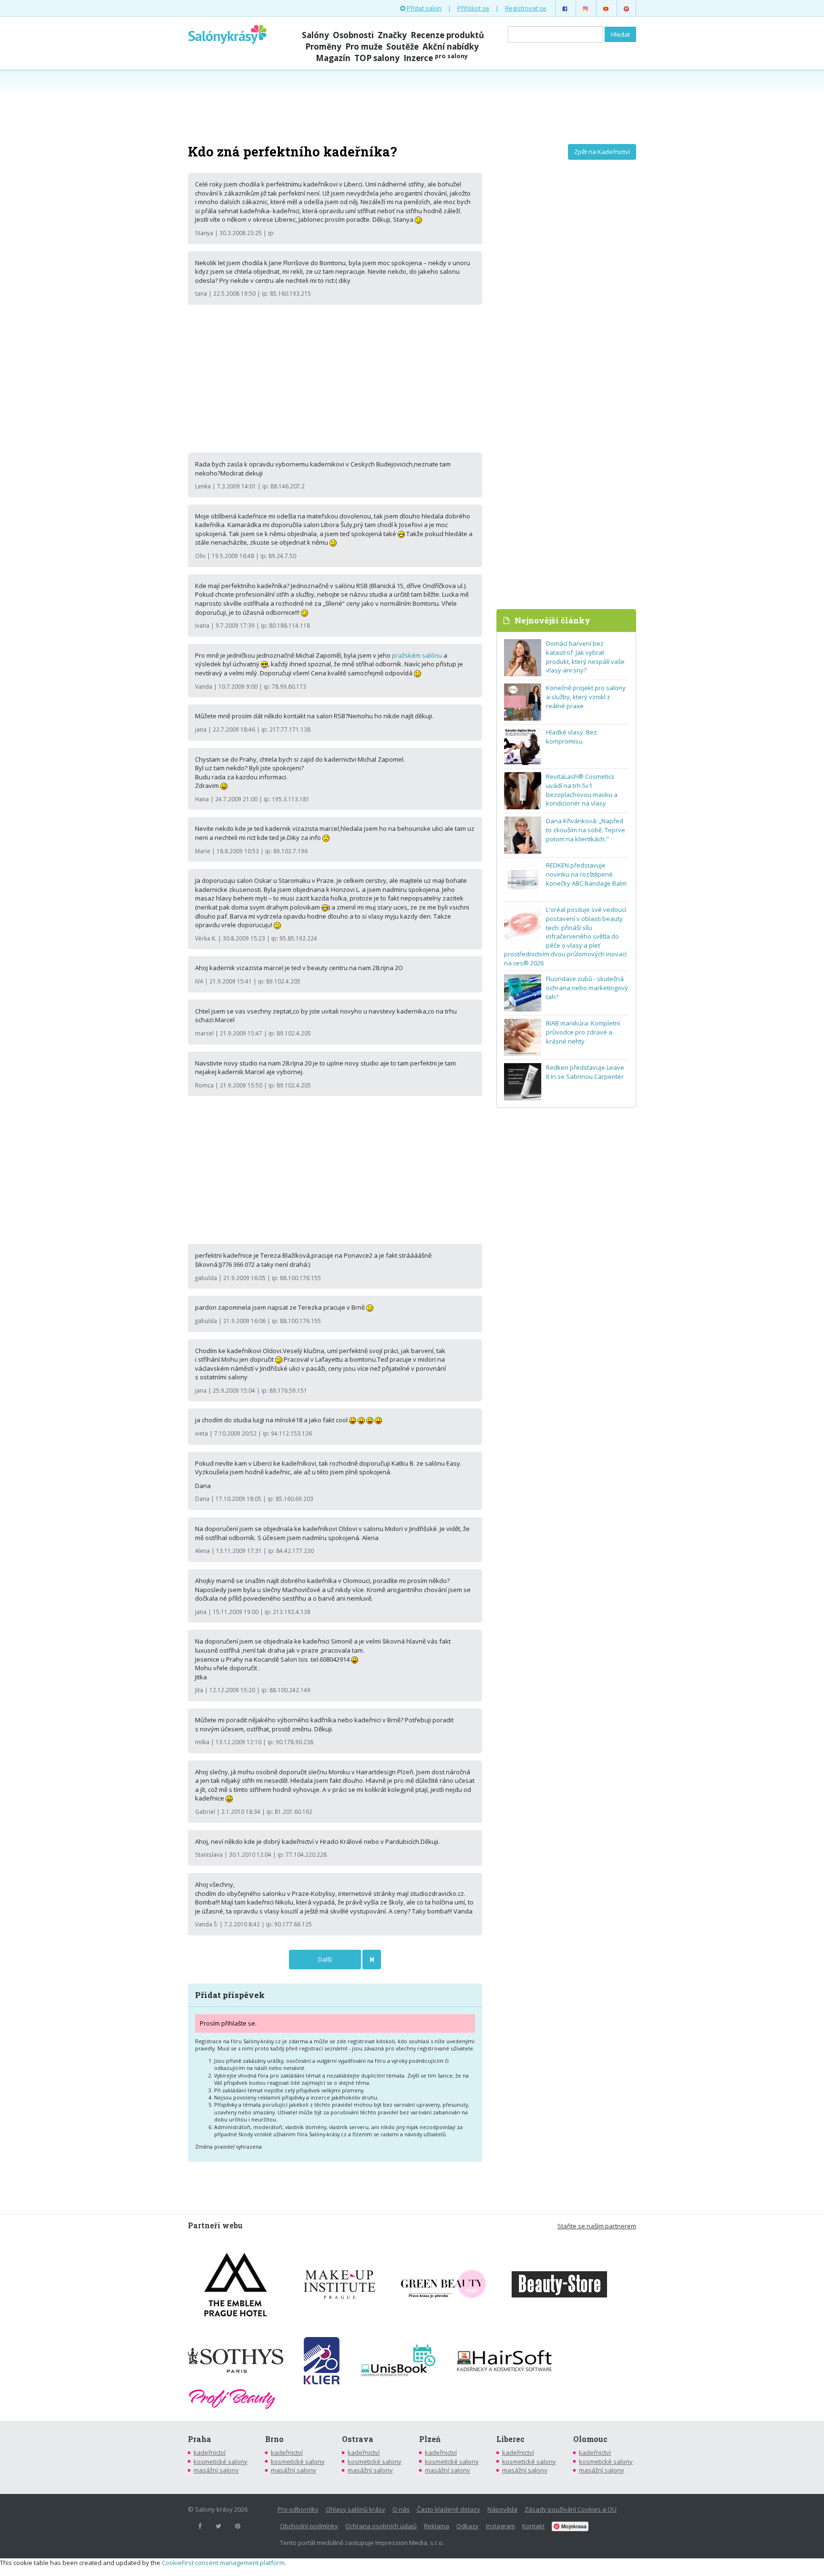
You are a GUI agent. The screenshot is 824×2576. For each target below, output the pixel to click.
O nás (401, 2509)
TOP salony (377, 58)
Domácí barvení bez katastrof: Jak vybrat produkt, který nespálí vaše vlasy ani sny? (585, 657)
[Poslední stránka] (372, 1960)
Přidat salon (423, 8)
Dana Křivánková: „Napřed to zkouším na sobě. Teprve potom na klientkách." (586, 830)
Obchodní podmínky (309, 2526)
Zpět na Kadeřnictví (602, 152)
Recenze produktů (447, 35)
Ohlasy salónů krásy (355, 2509)
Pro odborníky (298, 2509)
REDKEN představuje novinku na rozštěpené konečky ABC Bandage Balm (586, 874)
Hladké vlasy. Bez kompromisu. (572, 737)
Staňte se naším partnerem (597, 2226)
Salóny (315, 35)
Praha (200, 2439)
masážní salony (216, 2470)
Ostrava (358, 2439)
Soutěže (402, 47)
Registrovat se (526, 8)
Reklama (437, 2526)
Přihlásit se (473, 8)
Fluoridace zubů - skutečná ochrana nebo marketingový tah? (587, 988)
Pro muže (364, 47)
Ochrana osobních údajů (381, 2526)
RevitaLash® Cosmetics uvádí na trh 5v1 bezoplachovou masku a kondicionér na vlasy (582, 790)
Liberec (510, 2439)
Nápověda (502, 2509)
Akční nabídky (451, 47)
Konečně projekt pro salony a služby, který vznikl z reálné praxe (586, 697)
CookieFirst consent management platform (223, 2563)
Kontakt (533, 2526)
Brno (274, 2439)
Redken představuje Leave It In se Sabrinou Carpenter (585, 1072)
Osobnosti (353, 35)
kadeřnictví (210, 2452)
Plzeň (430, 2439)
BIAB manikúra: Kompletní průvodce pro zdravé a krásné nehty (583, 1032)
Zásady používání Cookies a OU (571, 2509)
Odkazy (468, 2526)
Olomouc (590, 2439)
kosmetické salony (221, 2462)
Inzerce (436, 58)
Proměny (323, 47)
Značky (392, 35)
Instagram (500, 2526)
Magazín (333, 58)
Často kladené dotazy (448, 2509)
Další (325, 1959)
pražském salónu (417, 655)
